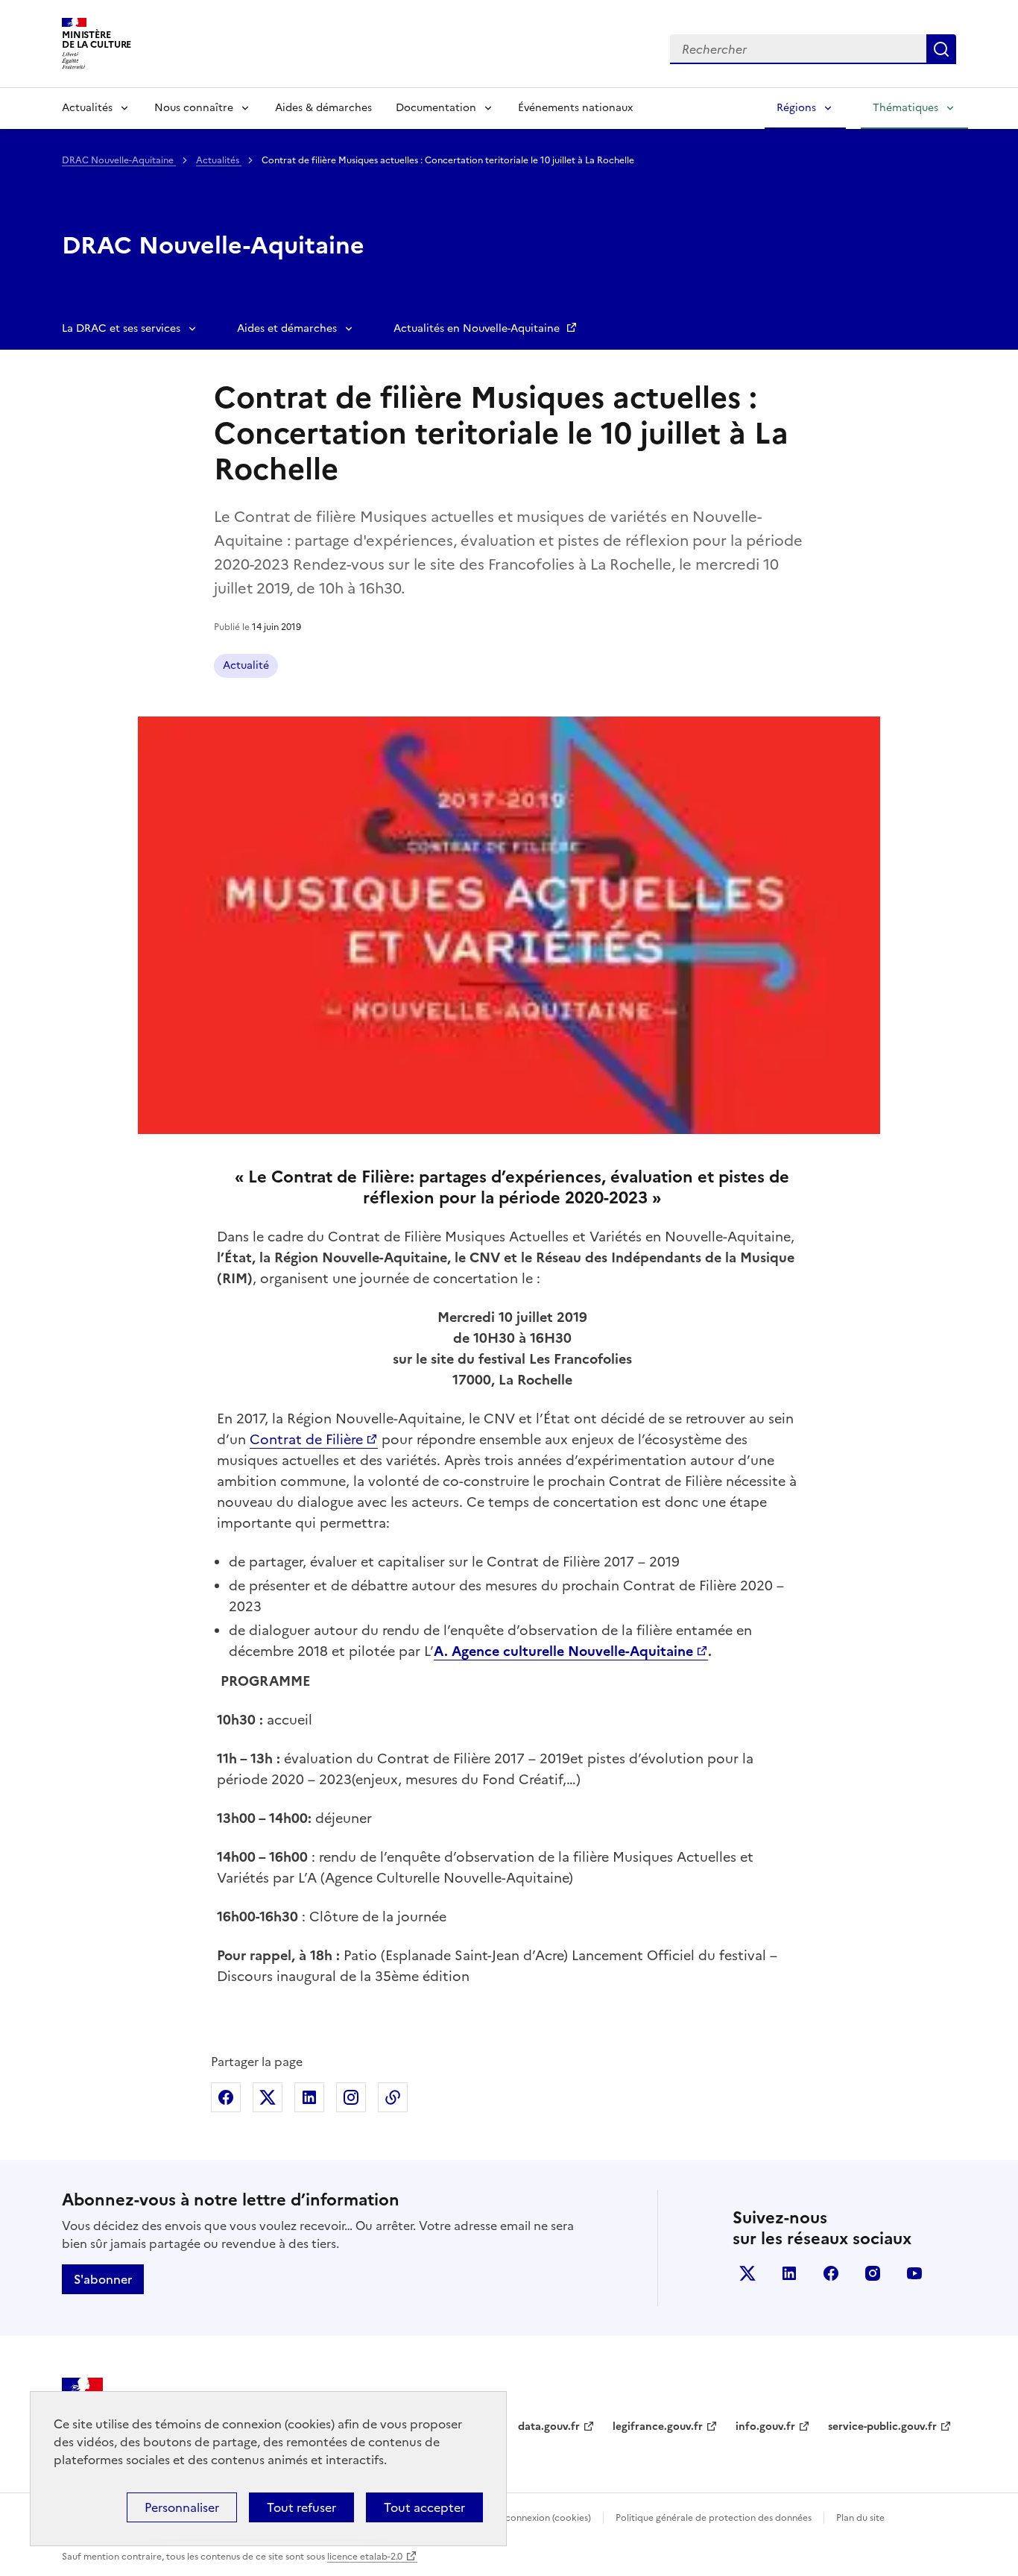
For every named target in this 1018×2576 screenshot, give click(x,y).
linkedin (789, 2273)
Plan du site (860, 2518)
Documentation (436, 108)
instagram (873, 2273)
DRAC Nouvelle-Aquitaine (119, 160)
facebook (831, 2273)
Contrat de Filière (306, 1439)
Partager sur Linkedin (309, 2097)
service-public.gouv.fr (882, 2427)
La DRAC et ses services (121, 328)
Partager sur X (268, 2097)
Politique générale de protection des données (714, 2518)
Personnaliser (182, 2507)
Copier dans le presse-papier (393, 2097)
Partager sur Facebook (226, 2097)
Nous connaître (194, 108)
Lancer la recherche (941, 49)
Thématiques (905, 108)
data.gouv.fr (549, 2427)
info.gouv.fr (765, 2427)
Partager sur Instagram (351, 2097)
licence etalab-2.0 (365, 2557)
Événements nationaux (575, 108)
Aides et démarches (287, 328)
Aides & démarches (323, 108)
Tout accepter (424, 2507)
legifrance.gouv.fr (658, 2427)
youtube (914, 2273)
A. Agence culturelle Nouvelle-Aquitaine (563, 1651)
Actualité (246, 665)
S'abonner (103, 2279)
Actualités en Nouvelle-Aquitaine (478, 328)
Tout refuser (301, 2507)
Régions (796, 108)
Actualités (87, 108)
